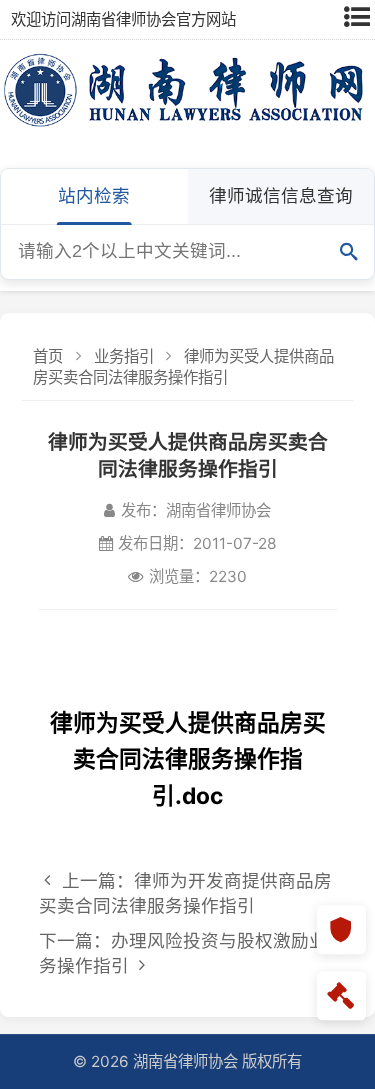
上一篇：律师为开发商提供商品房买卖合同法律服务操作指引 (185, 893)
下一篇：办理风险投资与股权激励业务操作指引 (183, 953)
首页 (48, 356)
